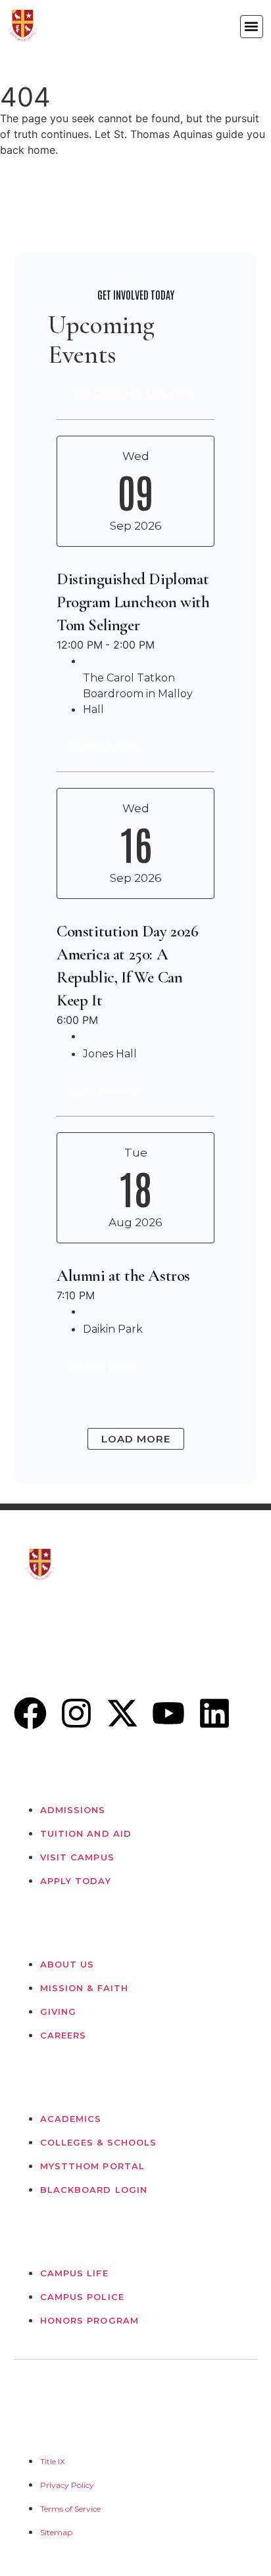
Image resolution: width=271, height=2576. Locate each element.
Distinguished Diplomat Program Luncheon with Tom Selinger (133, 602)
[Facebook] (30, 1713)
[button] (252, 27)
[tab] (136, 394)
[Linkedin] (214, 1713)
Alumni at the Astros (123, 1276)
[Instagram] (76, 1713)
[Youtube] (168, 1713)
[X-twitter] (122, 1713)
